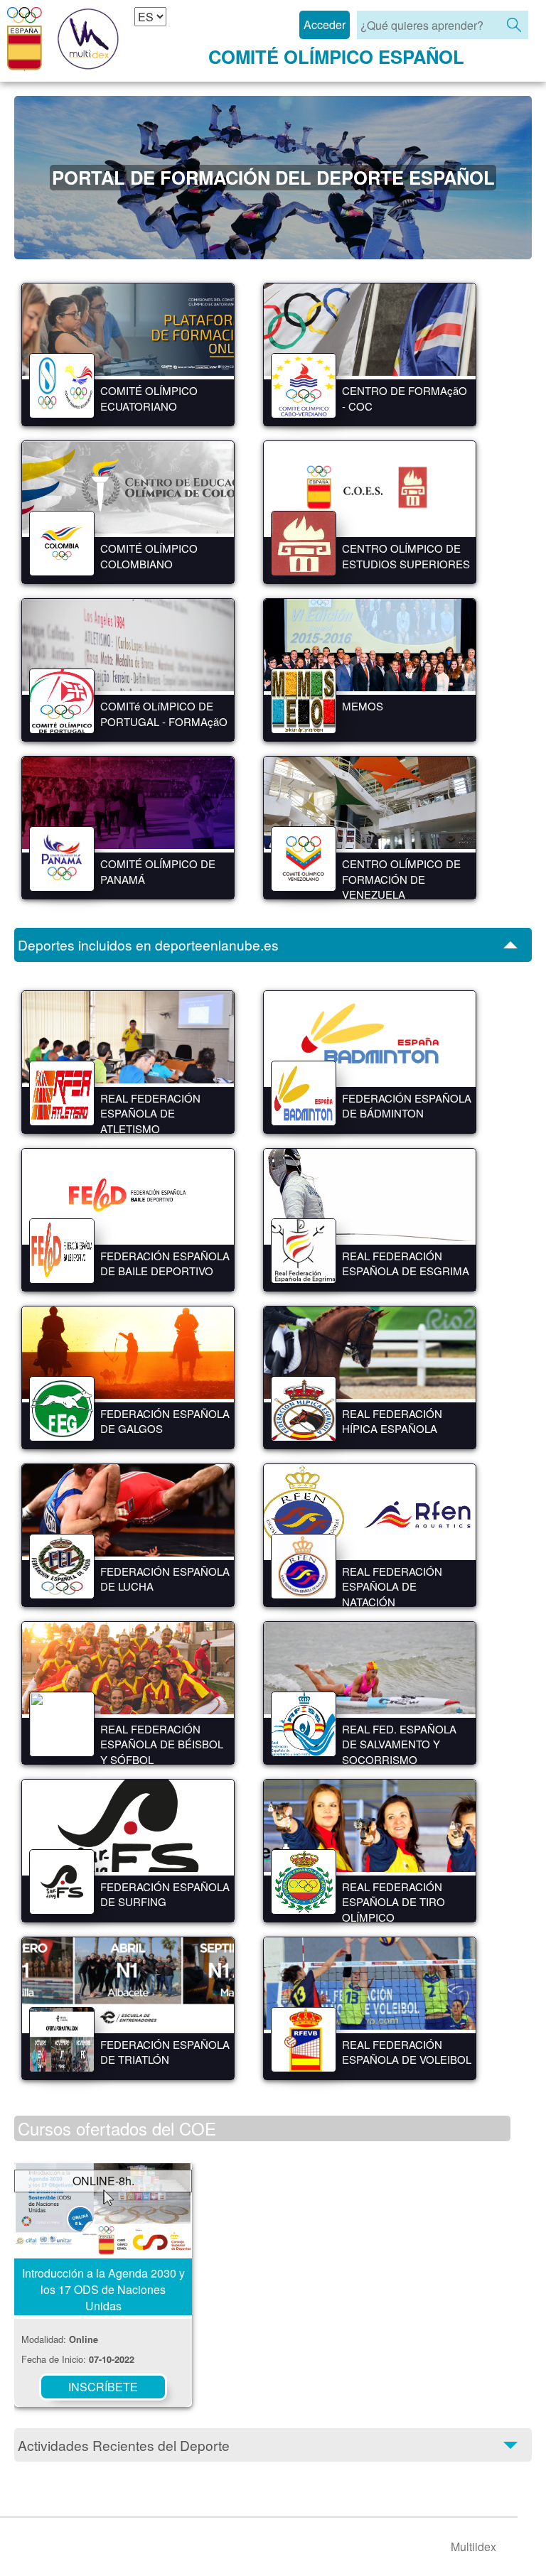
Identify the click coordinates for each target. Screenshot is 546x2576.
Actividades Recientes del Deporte (124, 2445)
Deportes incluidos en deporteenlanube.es (148, 945)
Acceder (325, 25)
